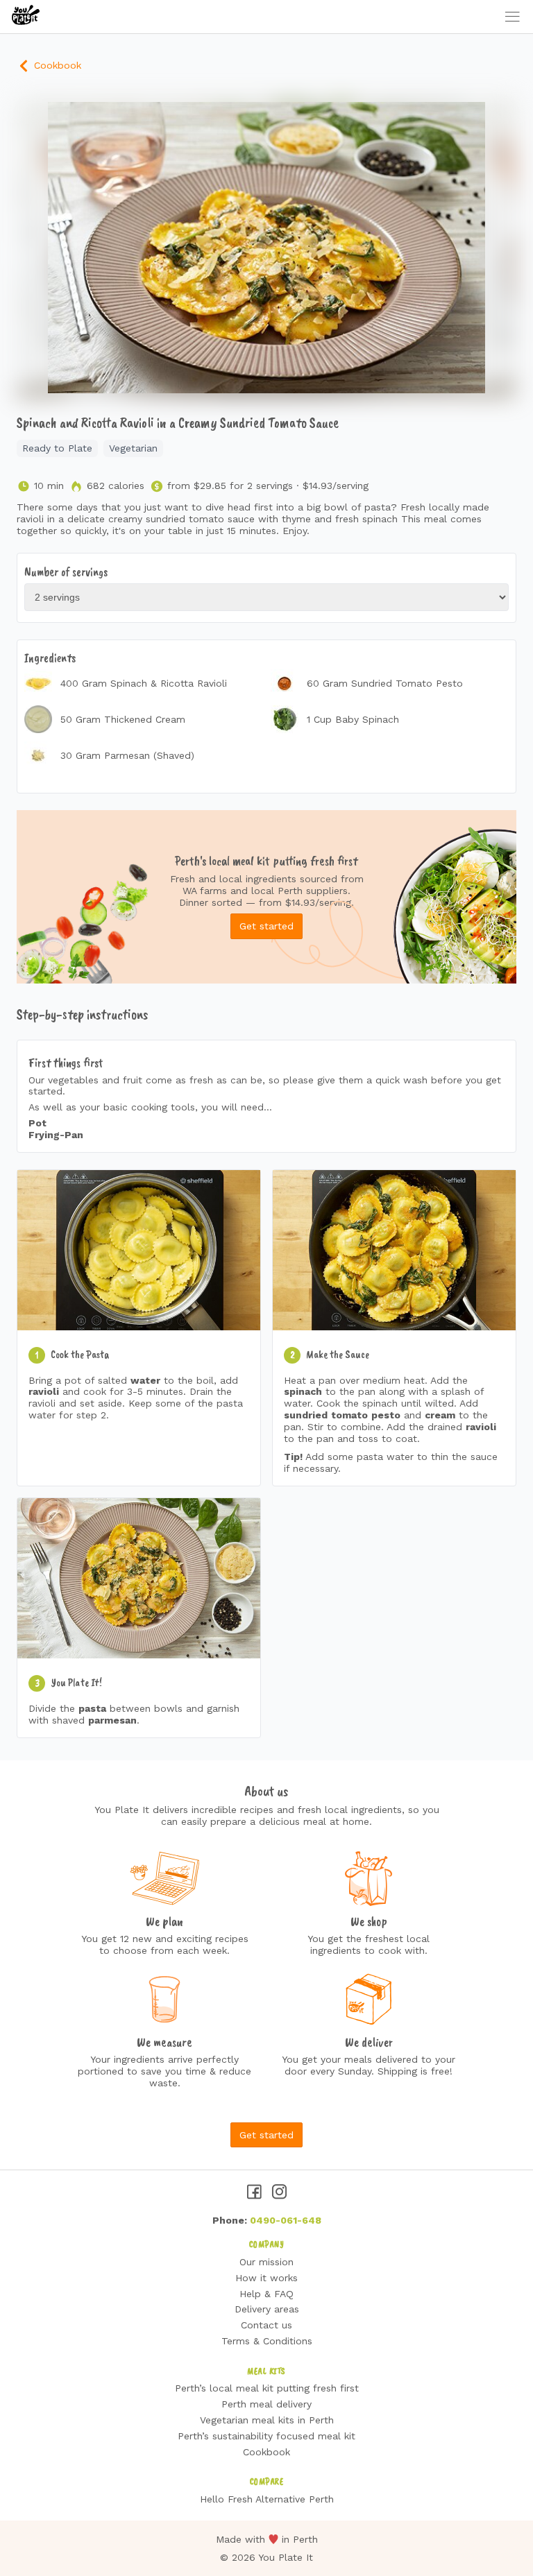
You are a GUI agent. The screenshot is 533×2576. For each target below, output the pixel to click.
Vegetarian (133, 448)
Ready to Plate (57, 448)
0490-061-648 (286, 2220)
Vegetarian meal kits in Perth (267, 2420)
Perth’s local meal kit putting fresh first (267, 2388)
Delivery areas (267, 2309)
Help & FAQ (266, 2294)
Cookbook (56, 65)
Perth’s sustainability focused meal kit (266, 2436)
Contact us (266, 2325)
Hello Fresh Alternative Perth (267, 2499)
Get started (266, 926)
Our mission (266, 2262)
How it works (266, 2278)
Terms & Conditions (267, 2341)
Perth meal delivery (266, 2404)
